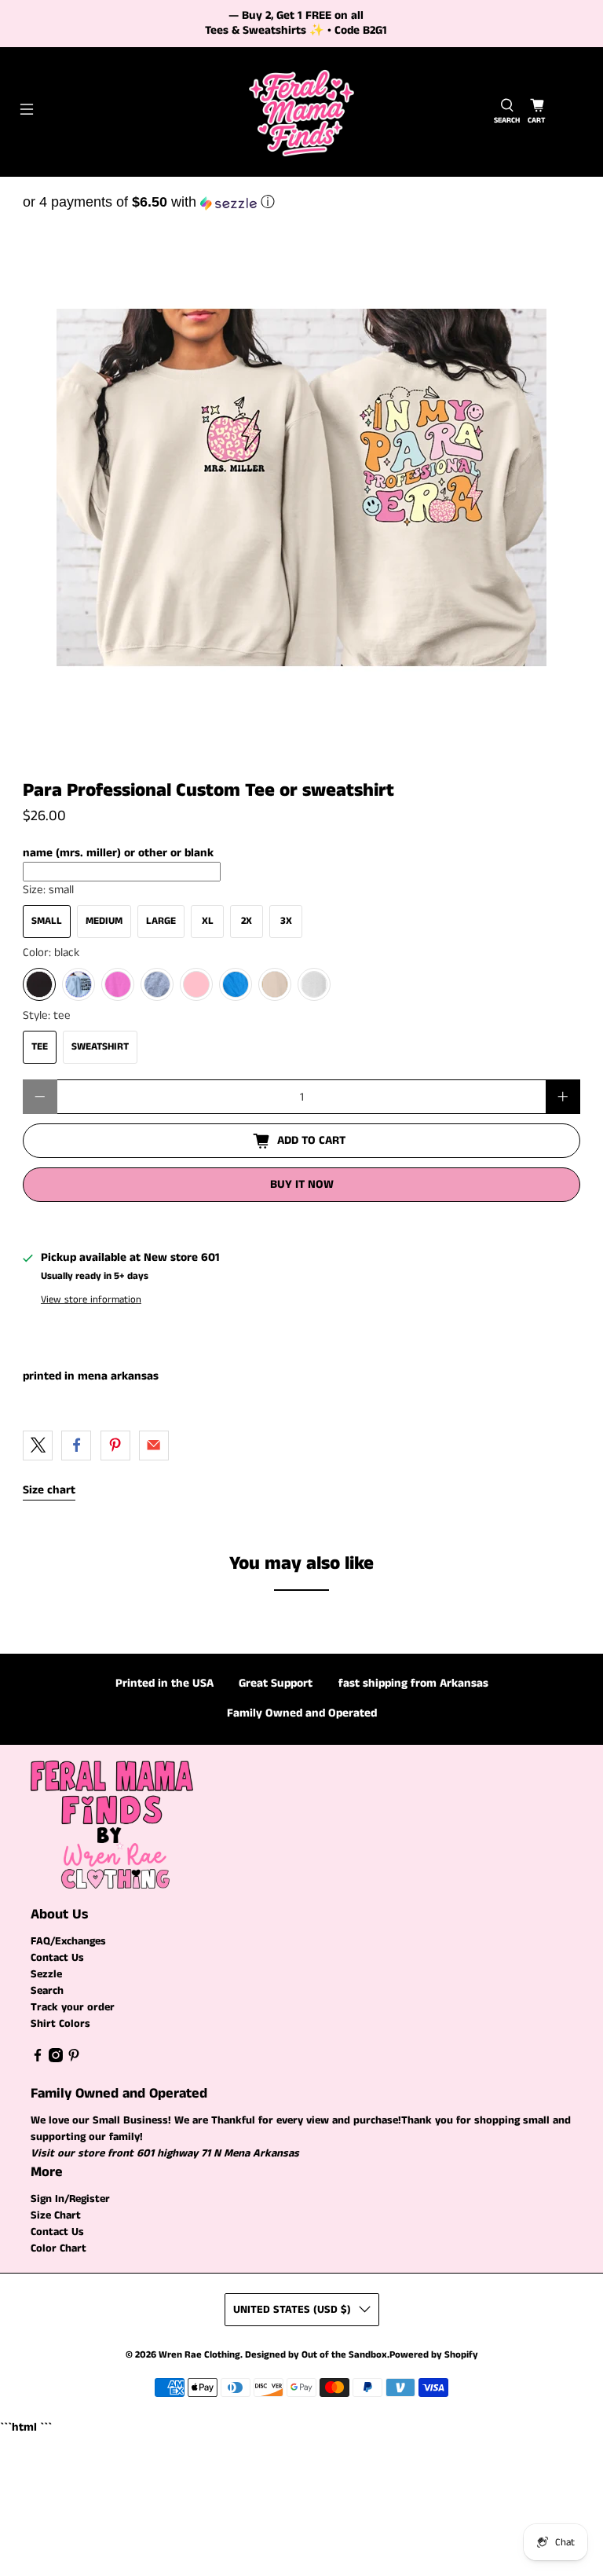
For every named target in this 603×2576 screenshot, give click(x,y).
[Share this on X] (38, 1446)
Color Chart (58, 2248)
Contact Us (57, 1958)
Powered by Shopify (434, 2355)
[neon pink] (118, 984)
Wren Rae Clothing (199, 2355)
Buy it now (302, 1184)
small (47, 921)
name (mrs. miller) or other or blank (118, 853)
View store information (91, 1299)
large (161, 921)
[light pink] (196, 984)
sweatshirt (100, 1047)
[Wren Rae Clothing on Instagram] (56, 2059)
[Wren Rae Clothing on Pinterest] (74, 2059)
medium (104, 921)
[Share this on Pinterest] (115, 1446)
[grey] (157, 984)
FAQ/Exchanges (68, 1941)
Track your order (73, 2007)
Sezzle (46, 1974)
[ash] (314, 984)
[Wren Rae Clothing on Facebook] (38, 2059)
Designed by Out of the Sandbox (316, 2355)
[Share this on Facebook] (76, 1446)
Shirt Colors (60, 2024)
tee (40, 1047)
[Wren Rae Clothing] (301, 112)
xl (208, 921)
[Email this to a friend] (154, 1446)
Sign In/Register (70, 2199)
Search (47, 1991)
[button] (301, 202)
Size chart (49, 1490)
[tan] (275, 984)
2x (247, 921)
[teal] (236, 984)
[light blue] (79, 984)
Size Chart (56, 2215)
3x (286, 921)
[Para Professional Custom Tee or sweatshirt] (301, 488)
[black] (39, 984)
